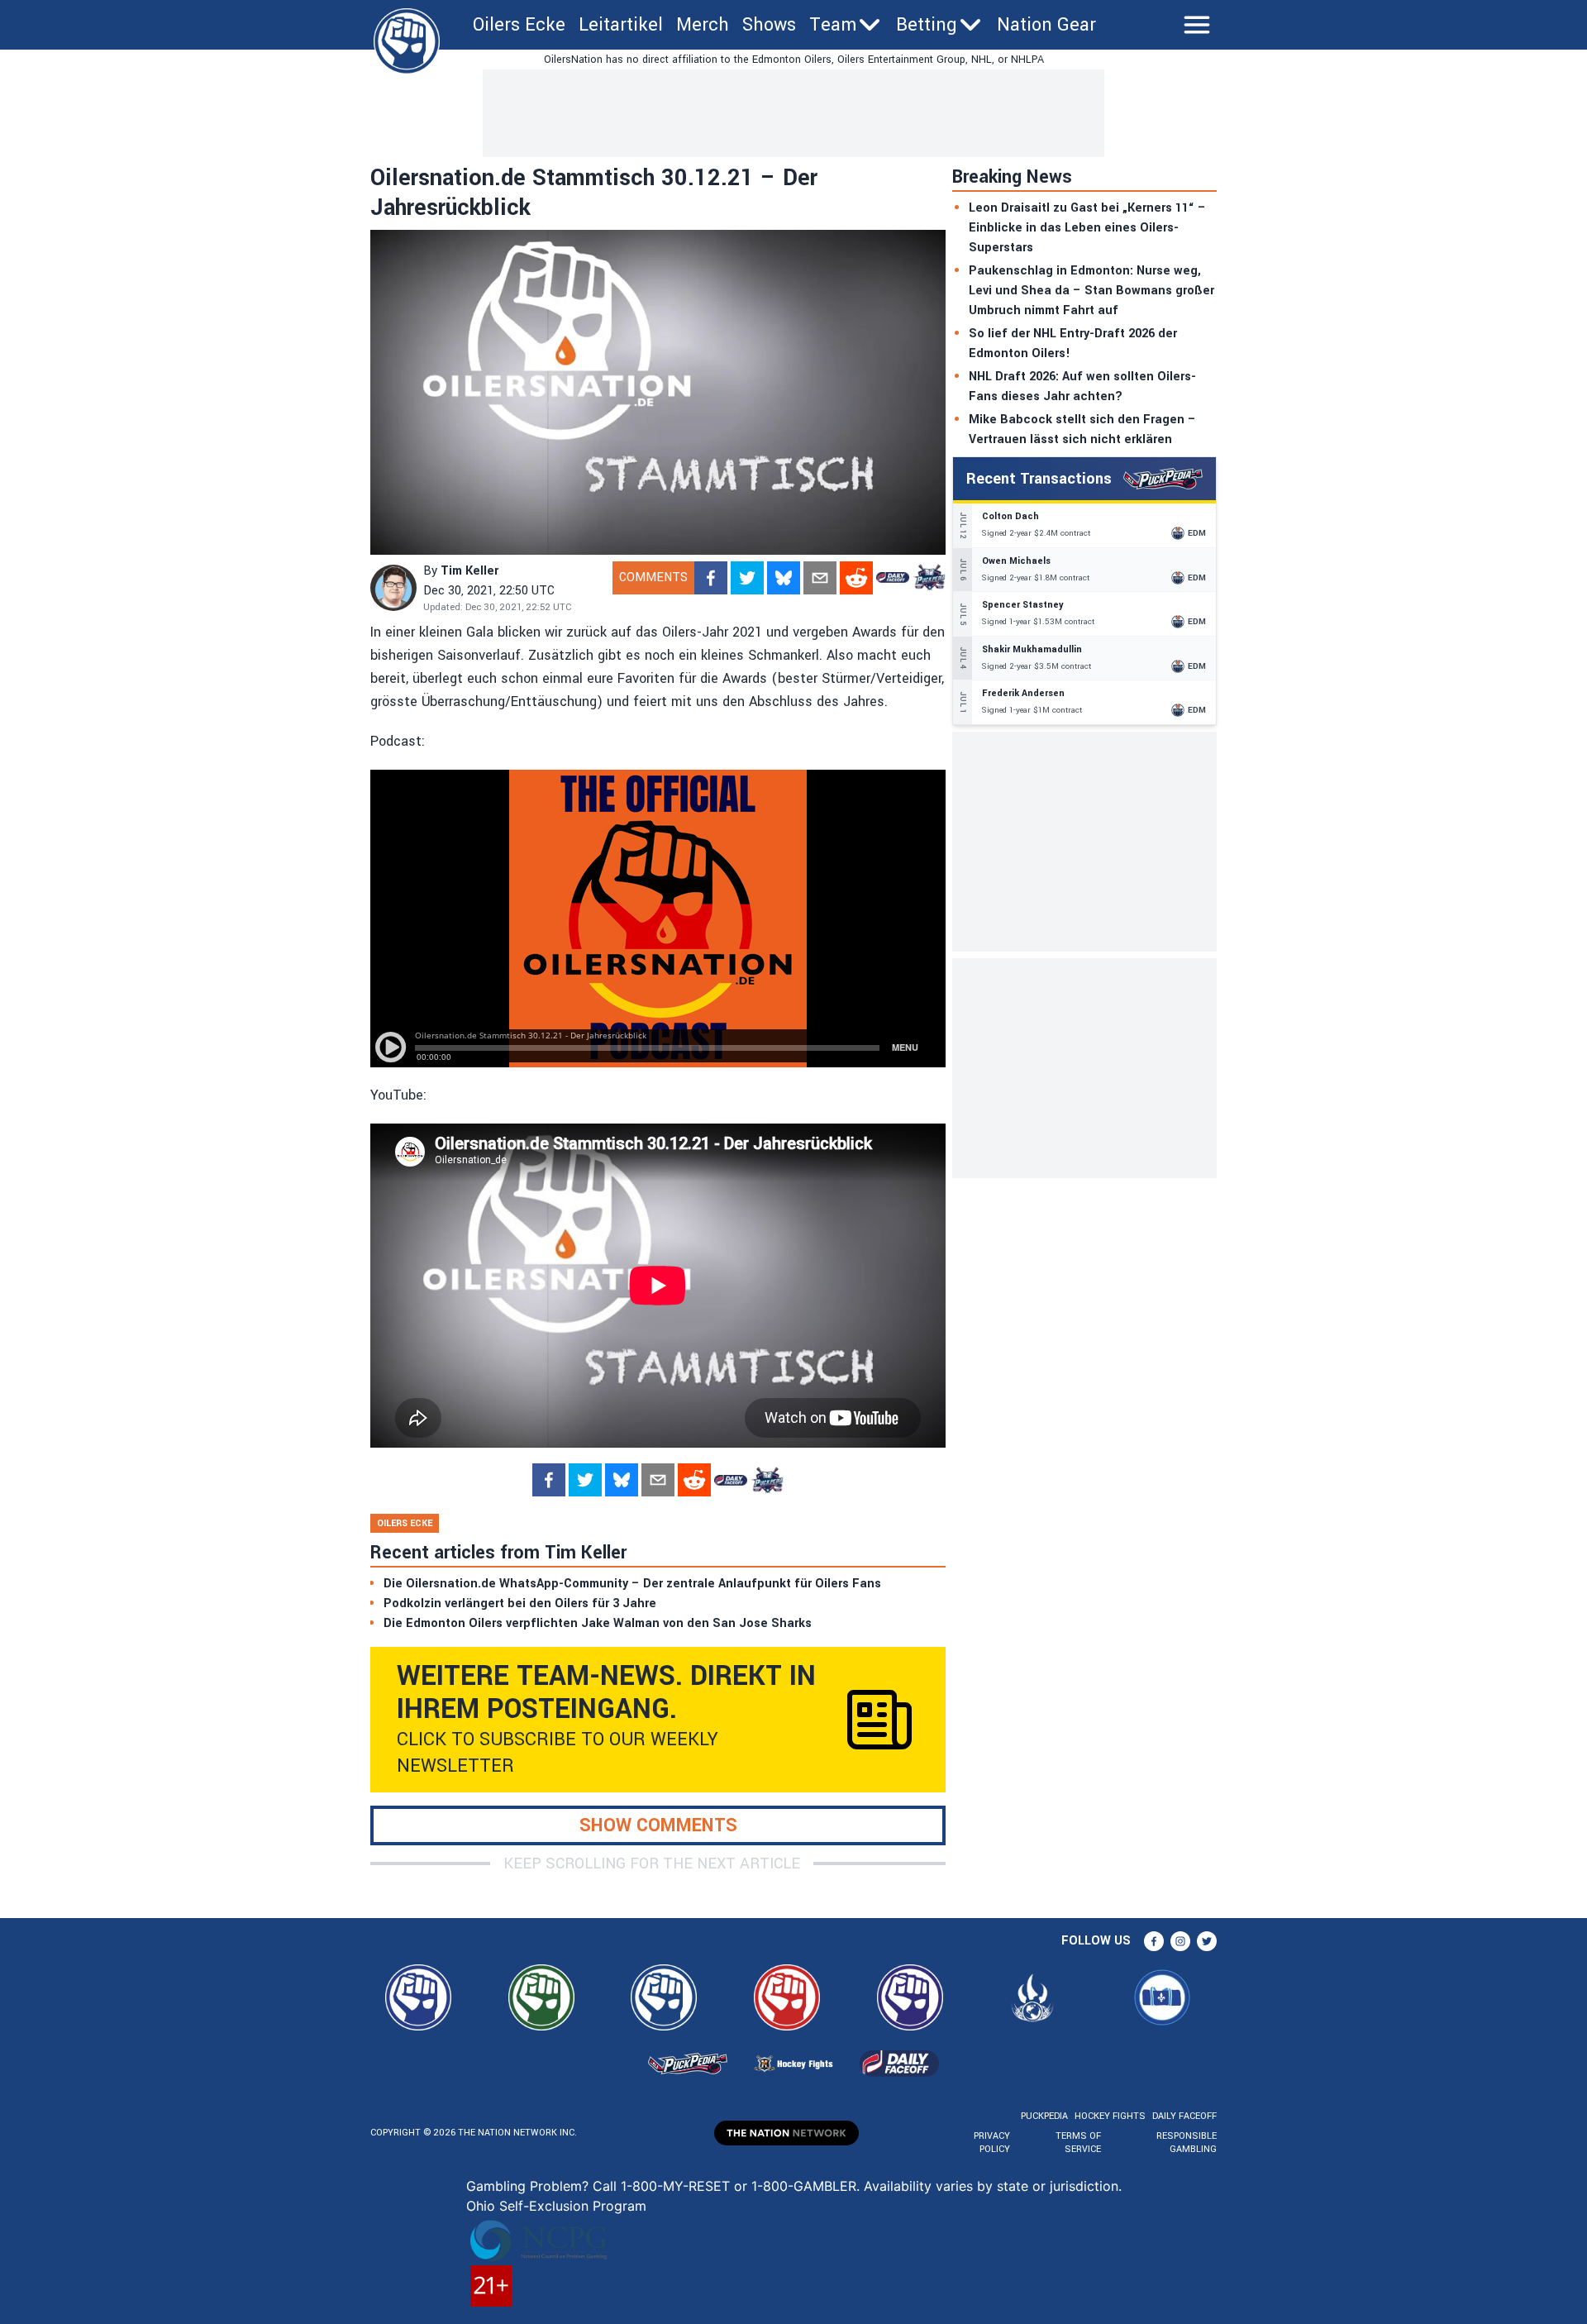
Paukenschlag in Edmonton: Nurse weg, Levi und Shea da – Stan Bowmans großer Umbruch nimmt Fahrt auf (1091, 291)
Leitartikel (621, 25)
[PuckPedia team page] (929, 578)
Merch (703, 25)
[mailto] (820, 578)
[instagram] (1180, 1941)
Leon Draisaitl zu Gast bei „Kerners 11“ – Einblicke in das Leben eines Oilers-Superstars (1087, 228)
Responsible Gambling (1187, 2143)
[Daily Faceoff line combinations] (893, 578)
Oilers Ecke (519, 25)
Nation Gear (1046, 25)
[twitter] (747, 578)
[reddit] (856, 578)
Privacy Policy (992, 2143)
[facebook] (711, 578)
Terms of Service (1078, 2143)
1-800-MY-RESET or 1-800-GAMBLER (739, 2186)
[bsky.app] (784, 578)
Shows (769, 25)
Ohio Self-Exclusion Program (556, 2206)
